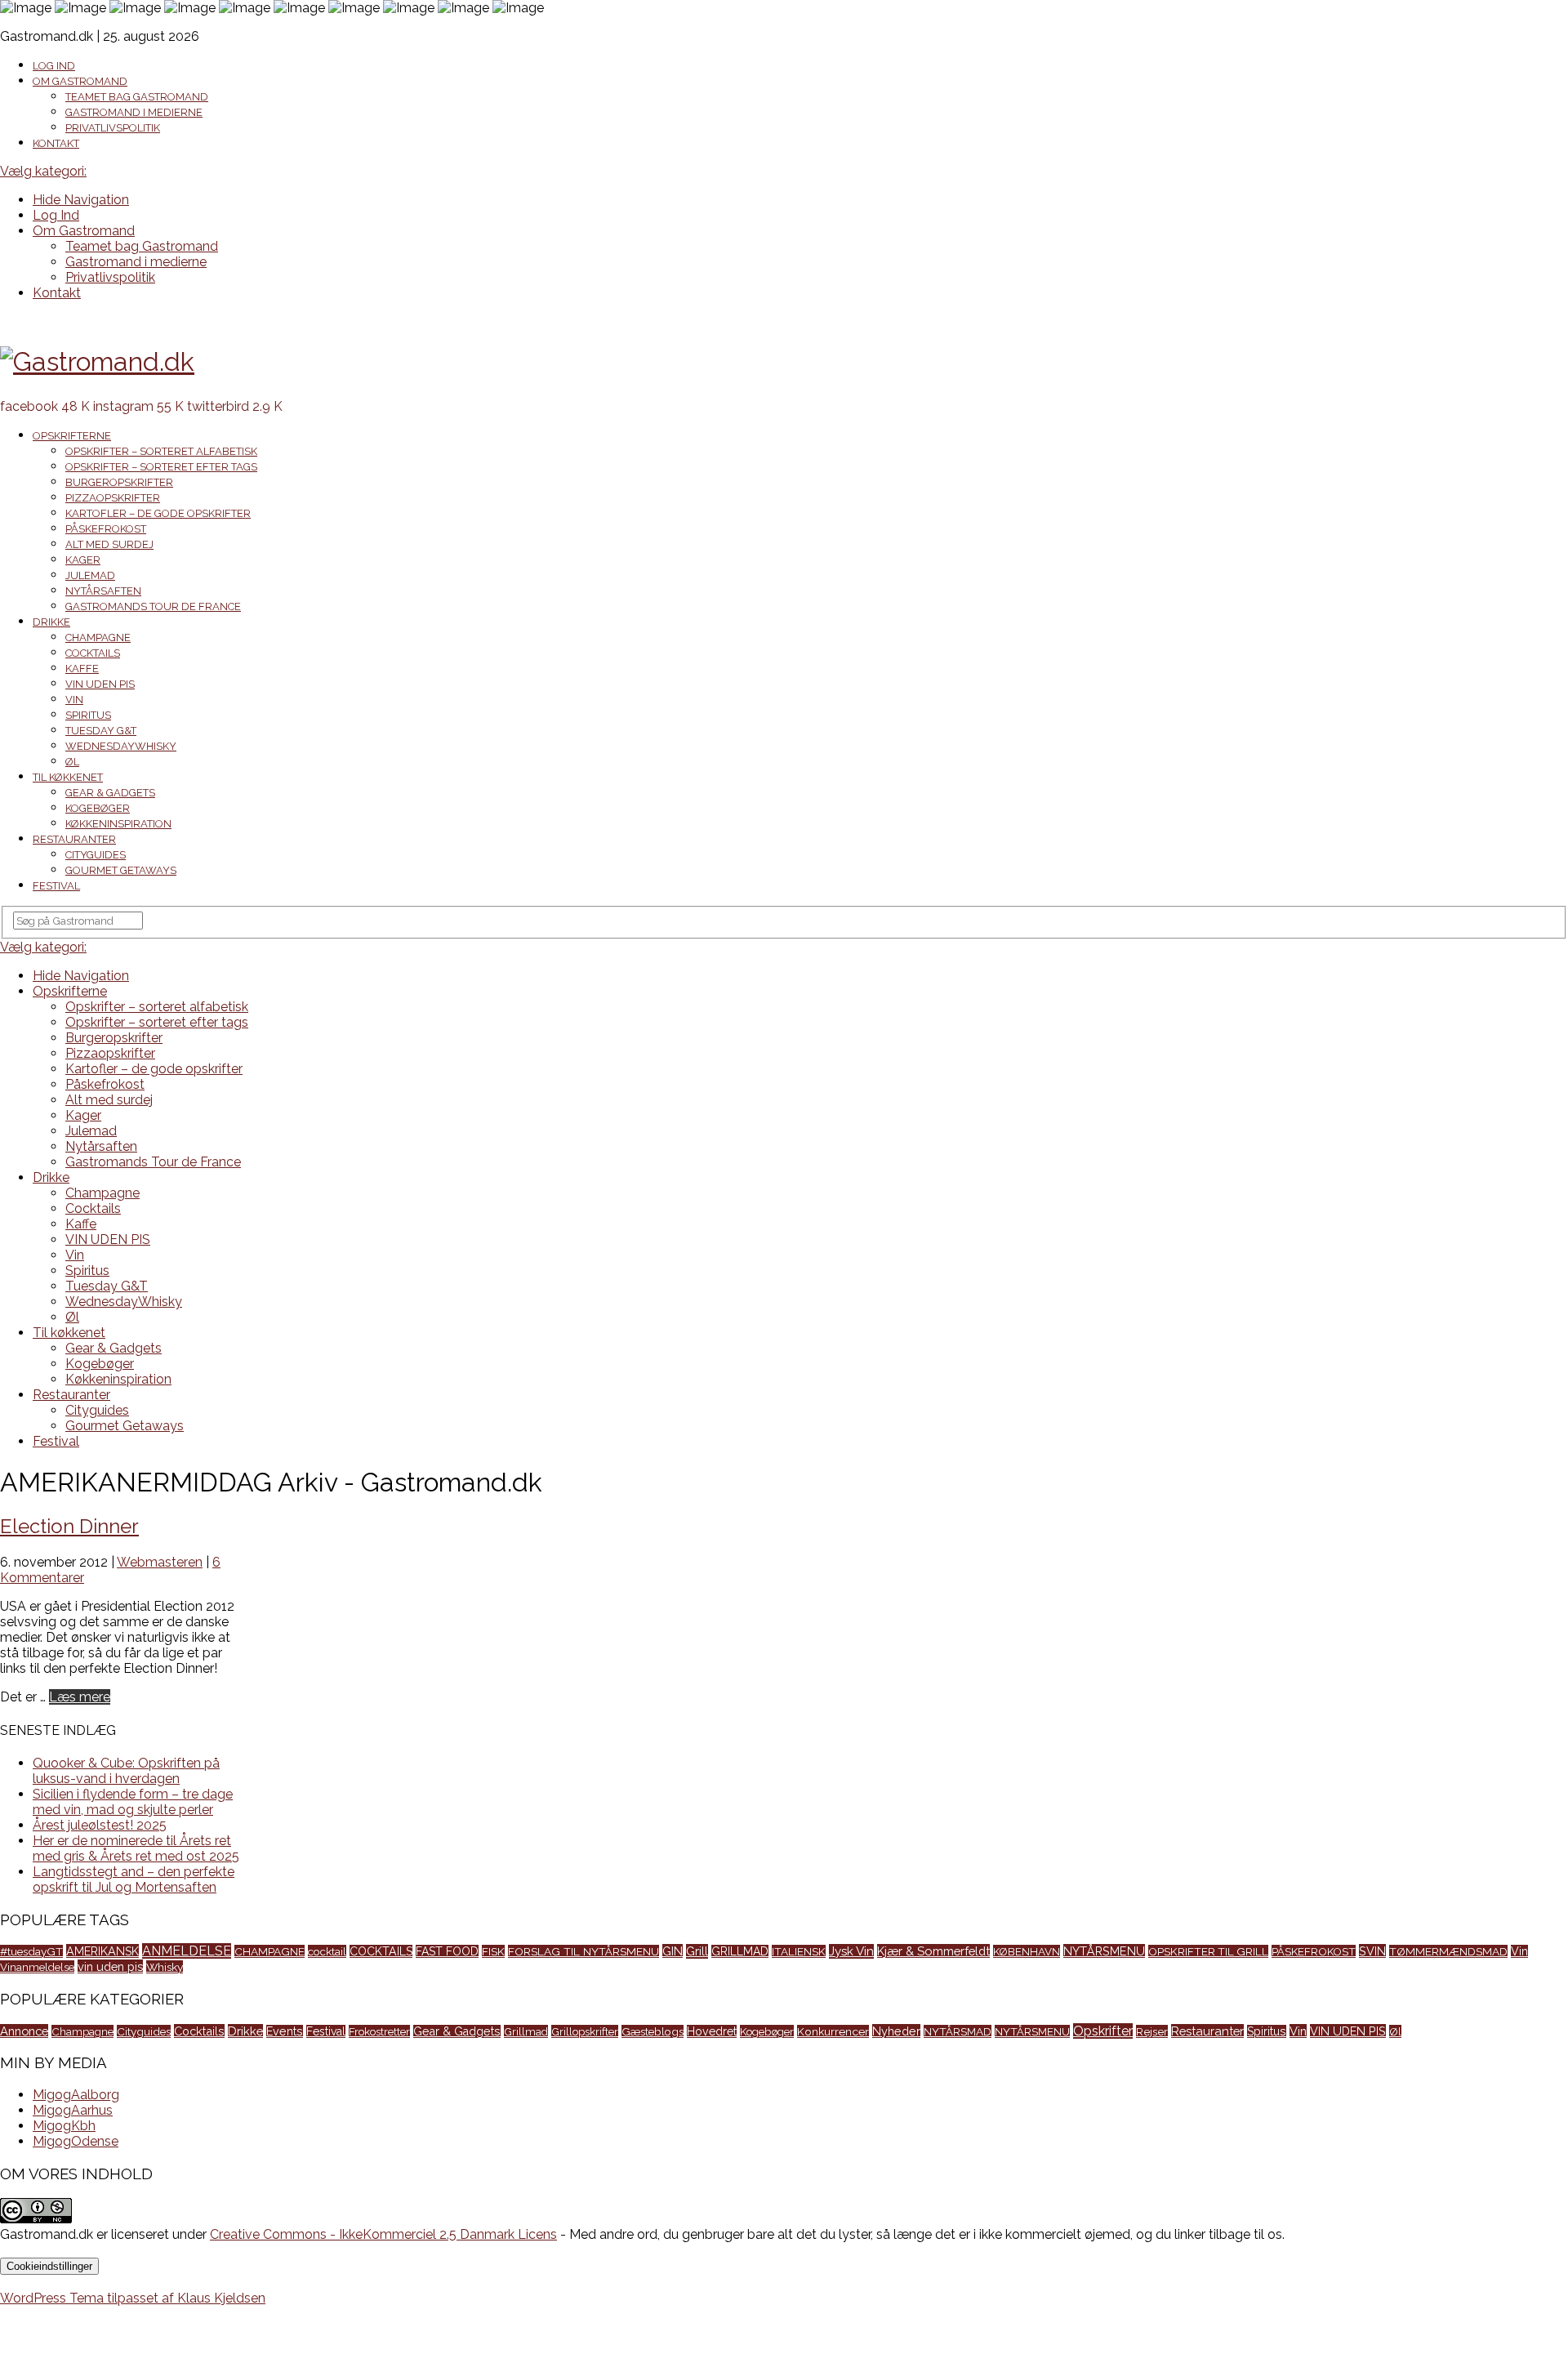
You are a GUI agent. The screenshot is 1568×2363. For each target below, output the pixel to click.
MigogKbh (64, 2126)
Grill (697, 1951)
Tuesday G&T (101, 731)
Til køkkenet (68, 777)
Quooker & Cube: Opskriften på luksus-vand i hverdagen (126, 1771)
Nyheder (896, 2031)
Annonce (24, 2031)
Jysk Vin (851, 1951)
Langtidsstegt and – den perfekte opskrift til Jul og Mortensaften (134, 1879)
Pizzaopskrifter (113, 498)
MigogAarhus (73, 2110)
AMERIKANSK (102, 1951)
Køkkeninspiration (118, 824)
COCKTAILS (381, 1951)
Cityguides (96, 855)
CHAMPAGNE (269, 1951)
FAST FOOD (447, 1951)
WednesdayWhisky (121, 746)
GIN (673, 1951)
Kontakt (56, 143)
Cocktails (93, 653)
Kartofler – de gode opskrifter (158, 513)
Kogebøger (98, 808)
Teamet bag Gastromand (137, 97)
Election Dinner (69, 1526)
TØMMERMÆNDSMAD (1448, 1951)
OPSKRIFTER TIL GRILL (1208, 1951)
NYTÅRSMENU (1104, 1951)
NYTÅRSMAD (958, 2031)
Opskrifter (1103, 2031)
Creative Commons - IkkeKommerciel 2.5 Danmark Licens (383, 2234)
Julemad (90, 575)
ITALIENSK (799, 1951)
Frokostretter (379, 2031)
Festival (56, 886)
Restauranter (74, 839)
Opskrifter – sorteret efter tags (161, 467)
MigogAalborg (76, 2095)
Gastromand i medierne (134, 112)
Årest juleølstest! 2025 (100, 1825)
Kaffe (82, 669)
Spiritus (88, 715)
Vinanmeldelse (37, 1967)
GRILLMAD (740, 1951)
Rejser (1152, 2031)
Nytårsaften (103, 591)
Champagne (98, 638)
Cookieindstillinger (49, 2266)
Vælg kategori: (43, 171)
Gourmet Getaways (121, 870)
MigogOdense (76, 2141)
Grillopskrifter (585, 2031)
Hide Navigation (81, 200)
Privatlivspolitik (113, 128)
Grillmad (526, 2031)
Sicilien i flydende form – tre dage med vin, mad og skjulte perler (133, 1802)
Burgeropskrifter (119, 482)
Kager (83, 560)
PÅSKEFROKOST (1314, 1951)
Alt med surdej (109, 544)
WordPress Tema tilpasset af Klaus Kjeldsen (133, 2298)
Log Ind (54, 66)
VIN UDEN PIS (100, 684)
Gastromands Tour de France (153, 606)
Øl (72, 762)
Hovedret (712, 2031)
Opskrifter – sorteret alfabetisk (161, 451)
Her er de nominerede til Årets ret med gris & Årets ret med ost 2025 (136, 1848)
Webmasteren (160, 1562)
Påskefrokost (106, 529)
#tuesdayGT (31, 1951)
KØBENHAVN (1027, 1951)
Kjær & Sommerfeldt (933, 1951)
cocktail (327, 1951)
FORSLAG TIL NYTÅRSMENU (584, 1951)
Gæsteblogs (653, 2031)
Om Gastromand (80, 81)
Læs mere (80, 1697)
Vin (74, 700)
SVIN (1372, 1951)
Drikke (51, 622)
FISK (493, 1951)
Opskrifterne (72, 436)
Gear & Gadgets (110, 793)
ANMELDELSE (187, 1951)
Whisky (165, 1967)
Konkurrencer (833, 2031)
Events (285, 2031)
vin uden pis (110, 1966)
